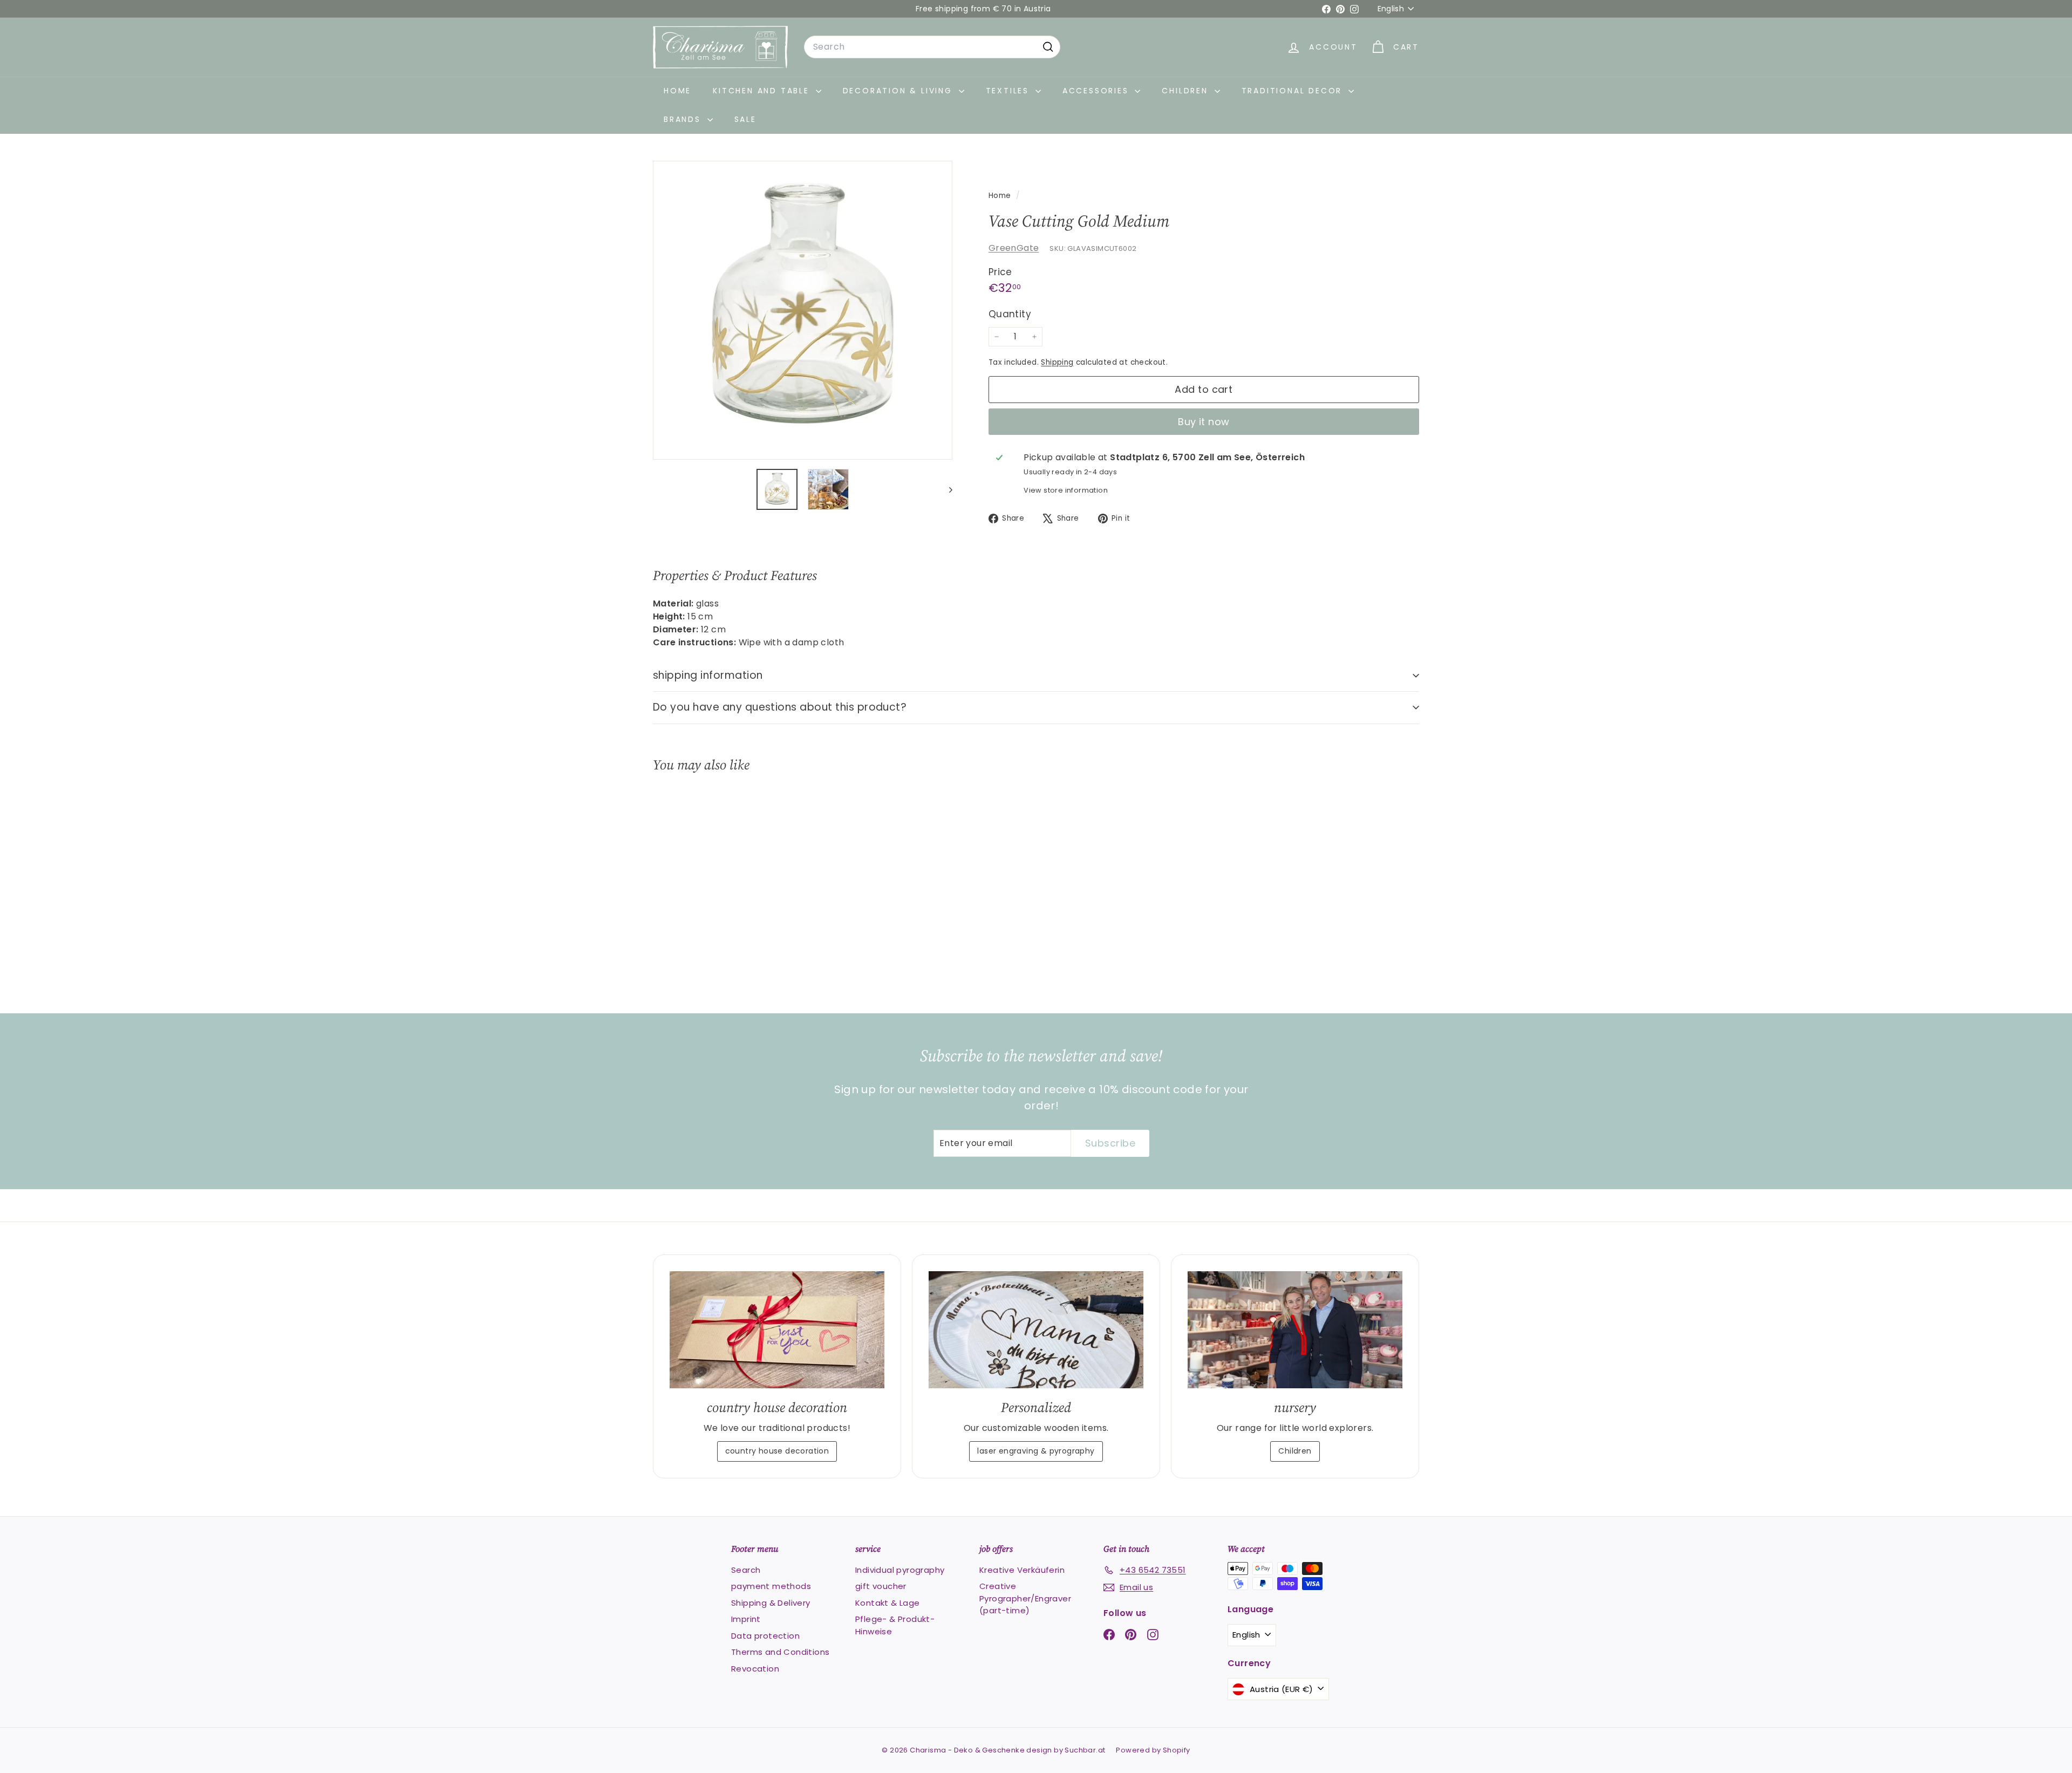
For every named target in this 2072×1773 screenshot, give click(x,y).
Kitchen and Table (763, 91)
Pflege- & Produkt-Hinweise (895, 1625)
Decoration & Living (899, 91)
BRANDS (684, 119)
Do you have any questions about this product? (780, 707)
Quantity (1010, 314)
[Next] (946, 489)
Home (677, 91)
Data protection (765, 1636)
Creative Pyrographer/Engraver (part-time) (1025, 1598)
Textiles (1009, 91)
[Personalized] (1036, 1330)
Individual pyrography (900, 1570)
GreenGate (1014, 248)
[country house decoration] (777, 1330)
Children (1187, 91)
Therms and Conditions (780, 1652)
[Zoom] (803, 311)
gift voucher (881, 1586)
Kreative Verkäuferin (1022, 1570)
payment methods (771, 1586)
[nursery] (1295, 1330)
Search (746, 1570)
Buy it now (1204, 422)
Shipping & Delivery (771, 1603)
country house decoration (777, 1451)
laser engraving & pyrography (1036, 1451)
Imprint (746, 1619)
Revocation (755, 1669)
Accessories (1098, 91)
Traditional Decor (1294, 91)
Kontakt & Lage (888, 1603)
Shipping (1057, 362)
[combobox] (932, 47)
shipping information (708, 675)
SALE (745, 119)
